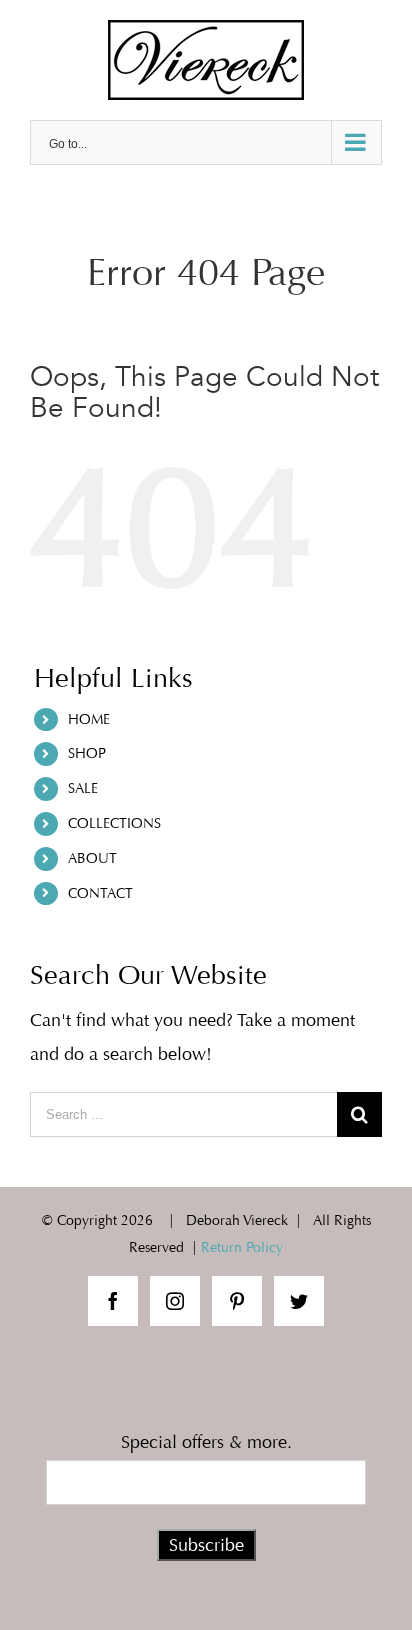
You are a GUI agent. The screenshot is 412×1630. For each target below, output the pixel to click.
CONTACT (100, 893)
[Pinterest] (237, 1301)
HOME (89, 719)
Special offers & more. (206, 1442)
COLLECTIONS (114, 823)
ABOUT (92, 858)
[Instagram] (175, 1301)
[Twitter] (299, 1301)
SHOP (87, 753)
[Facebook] (113, 1301)
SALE (83, 788)
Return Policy (242, 1247)
